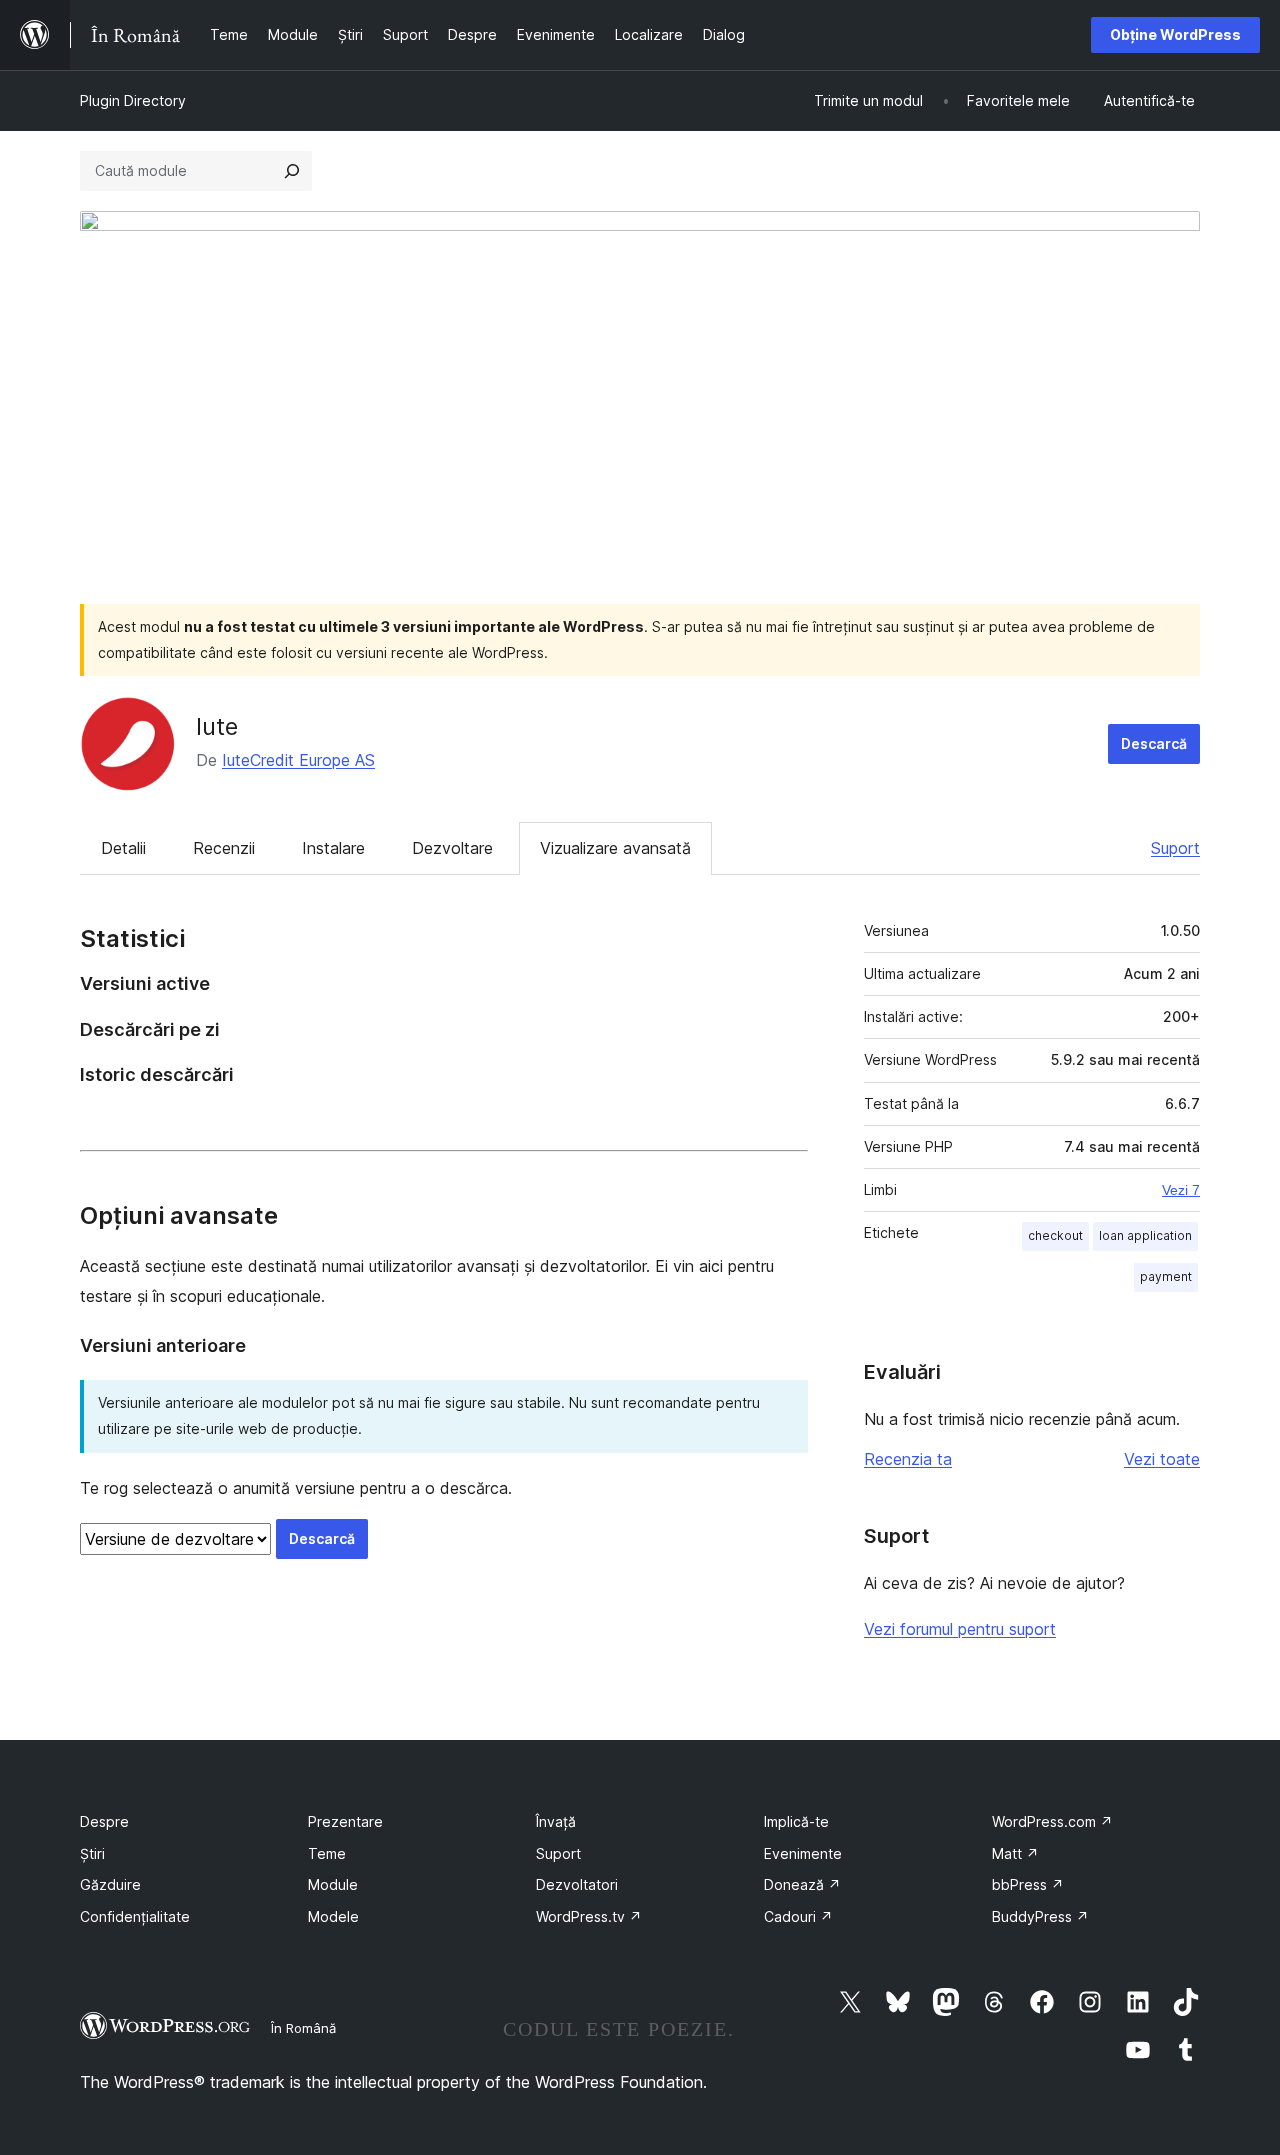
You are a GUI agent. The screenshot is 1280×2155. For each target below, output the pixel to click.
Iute (217, 726)
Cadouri (798, 1916)
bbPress (1028, 1884)
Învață (556, 1821)
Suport (1175, 848)
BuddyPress (1040, 1916)
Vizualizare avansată (615, 848)
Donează (802, 1884)
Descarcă (1154, 743)
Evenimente (803, 1853)
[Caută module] (292, 171)
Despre (104, 1821)
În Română (303, 2028)
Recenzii (224, 848)
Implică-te (796, 1821)
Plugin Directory (133, 100)
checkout (1055, 1235)
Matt (1015, 1853)
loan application (1145, 1235)
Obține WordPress (1175, 34)
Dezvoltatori (577, 1884)
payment (1166, 1276)
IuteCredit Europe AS (298, 760)
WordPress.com (1052, 1821)
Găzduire (110, 1884)
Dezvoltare (452, 848)
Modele (333, 1916)
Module (333, 1884)
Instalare (333, 848)
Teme (327, 1853)
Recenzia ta (908, 1459)
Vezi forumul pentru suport (960, 1629)
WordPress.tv (589, 1916)
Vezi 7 (1181, 1190)
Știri (92, 1853)
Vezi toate (1162, 1459)
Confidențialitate (135, 1916)
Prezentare (345, 1821)
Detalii (123, 848)
